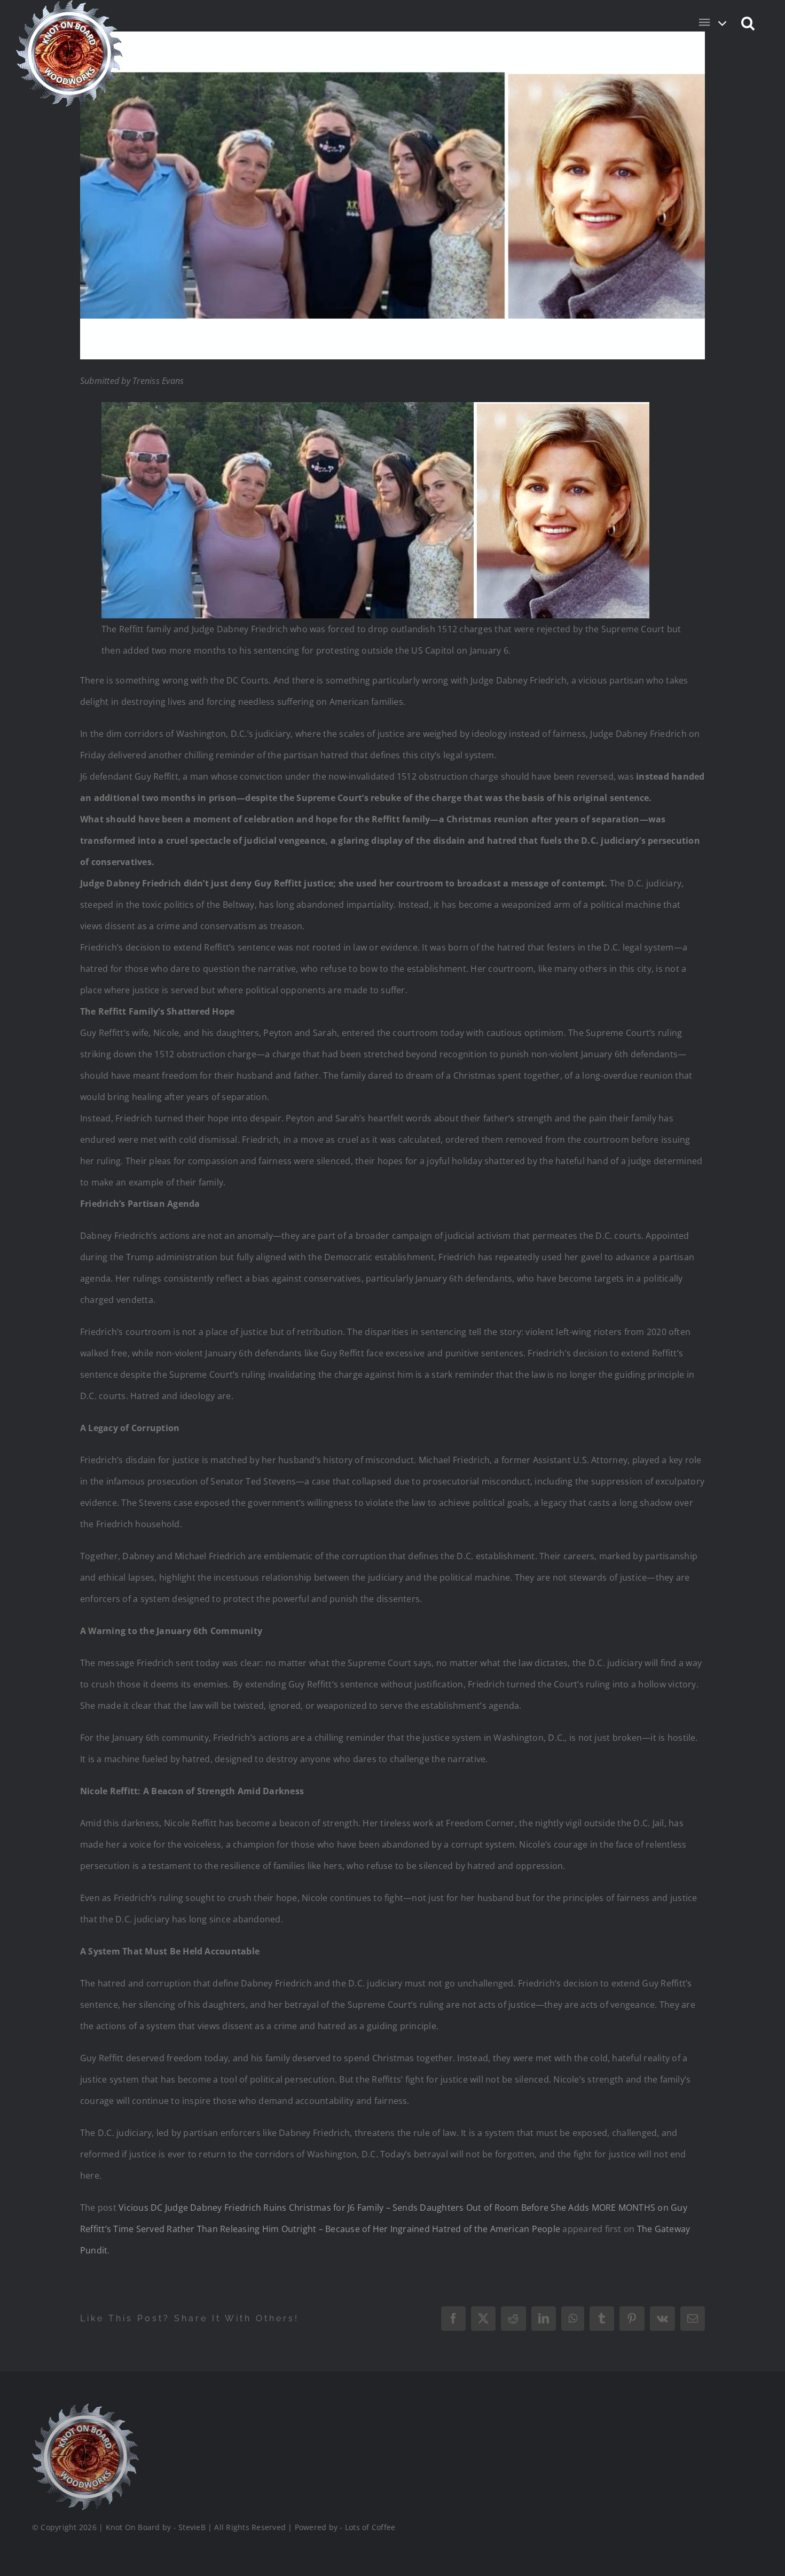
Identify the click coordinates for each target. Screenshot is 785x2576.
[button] (748, 22)
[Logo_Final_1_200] (85, 2408)
